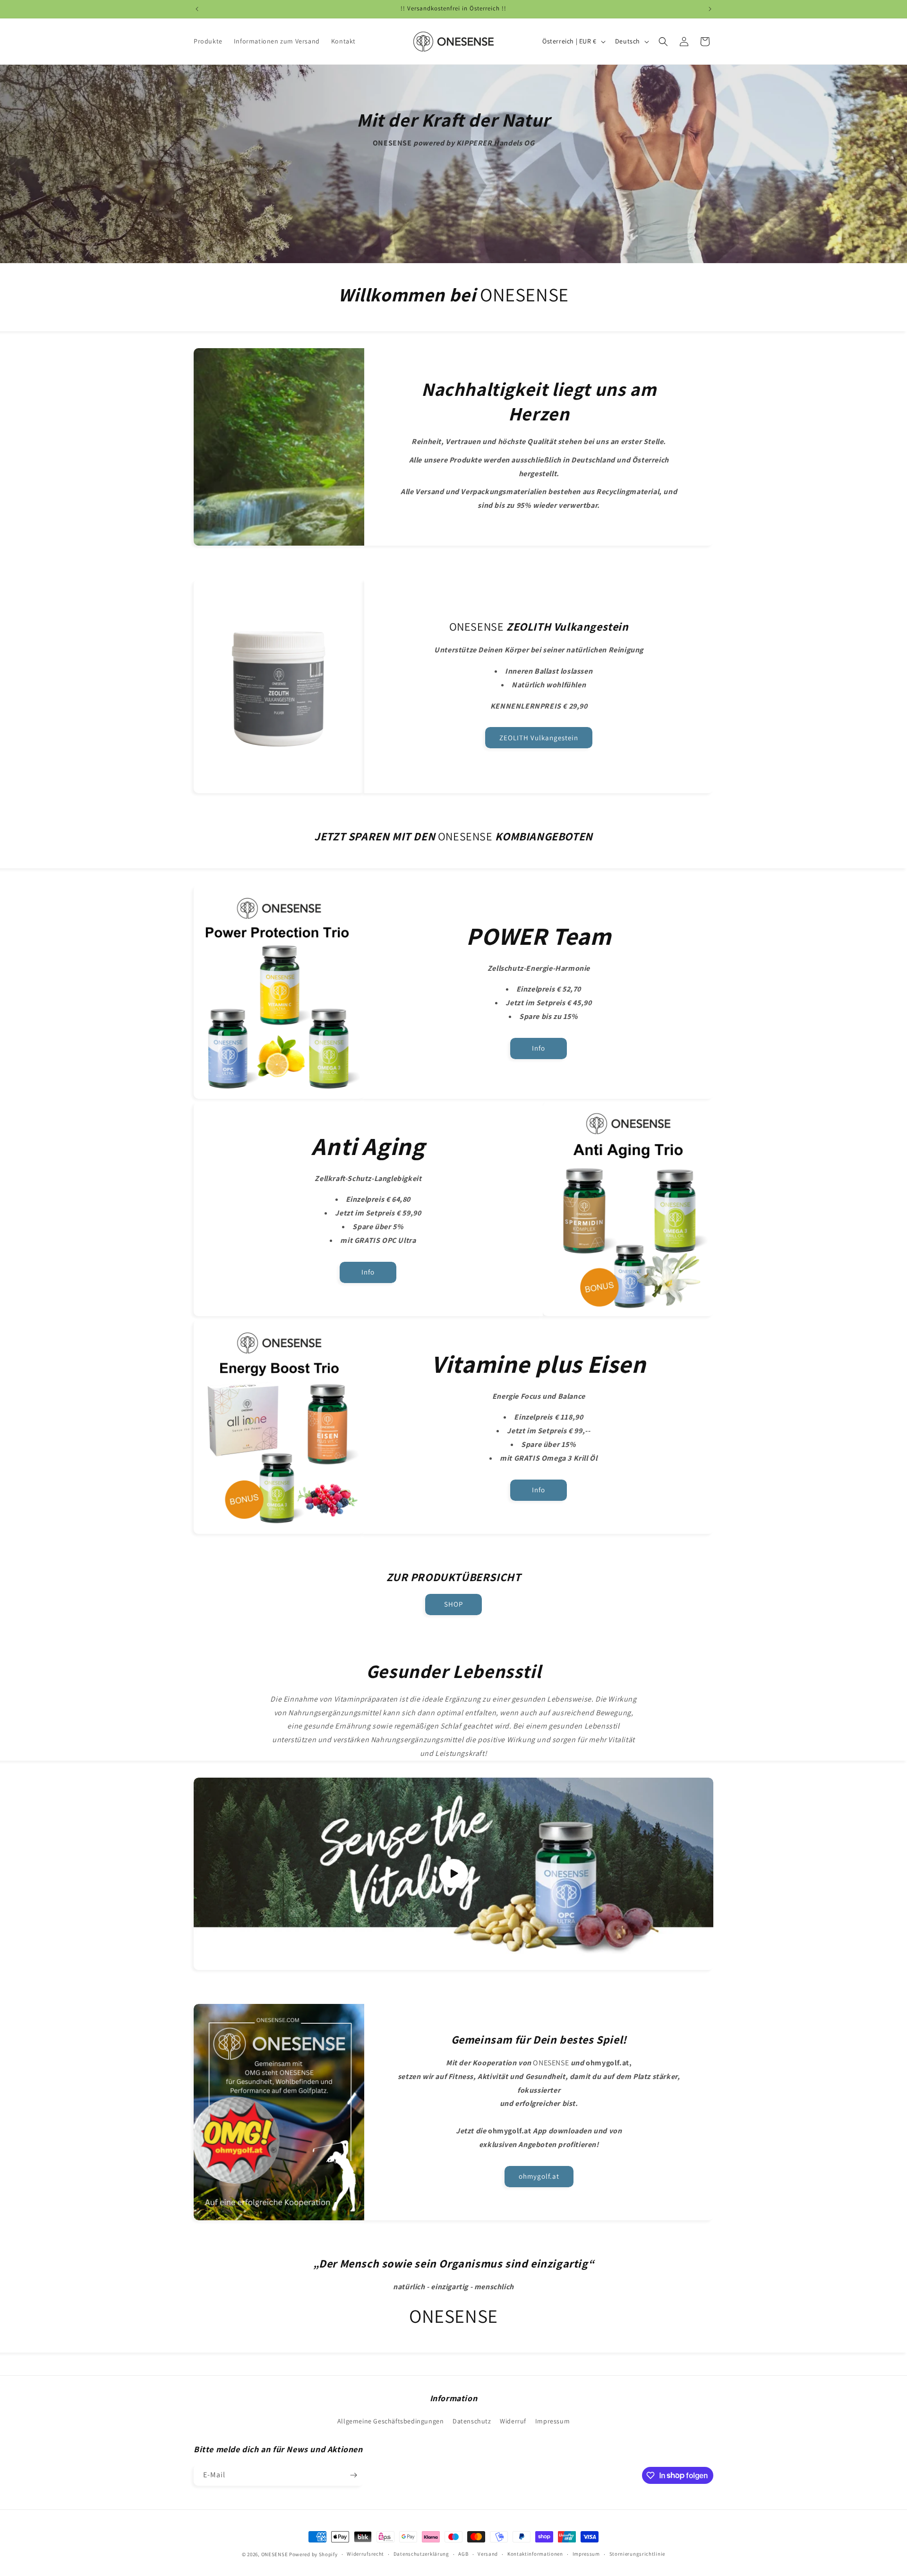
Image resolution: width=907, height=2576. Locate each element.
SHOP (453, 1604)
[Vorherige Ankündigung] (197, 9)
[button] (663, 42)
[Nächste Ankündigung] (710, 9)
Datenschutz (472, 2421)
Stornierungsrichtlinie (637, 2554)
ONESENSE (275, 2554)
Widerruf (513, 2421)
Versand (488, 2554)
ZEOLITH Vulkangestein (539, 738)
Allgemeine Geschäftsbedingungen (391, 2421)
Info (539, 1048)
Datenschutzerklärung (421, 2554)
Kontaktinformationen (535, 2554)
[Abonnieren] (353, 2475)
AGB (463, 2554)
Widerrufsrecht (365, 2554)
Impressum (552, 2421)
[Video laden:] (453, 1874)
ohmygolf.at (539, 2176)
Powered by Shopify (313, 2554)
